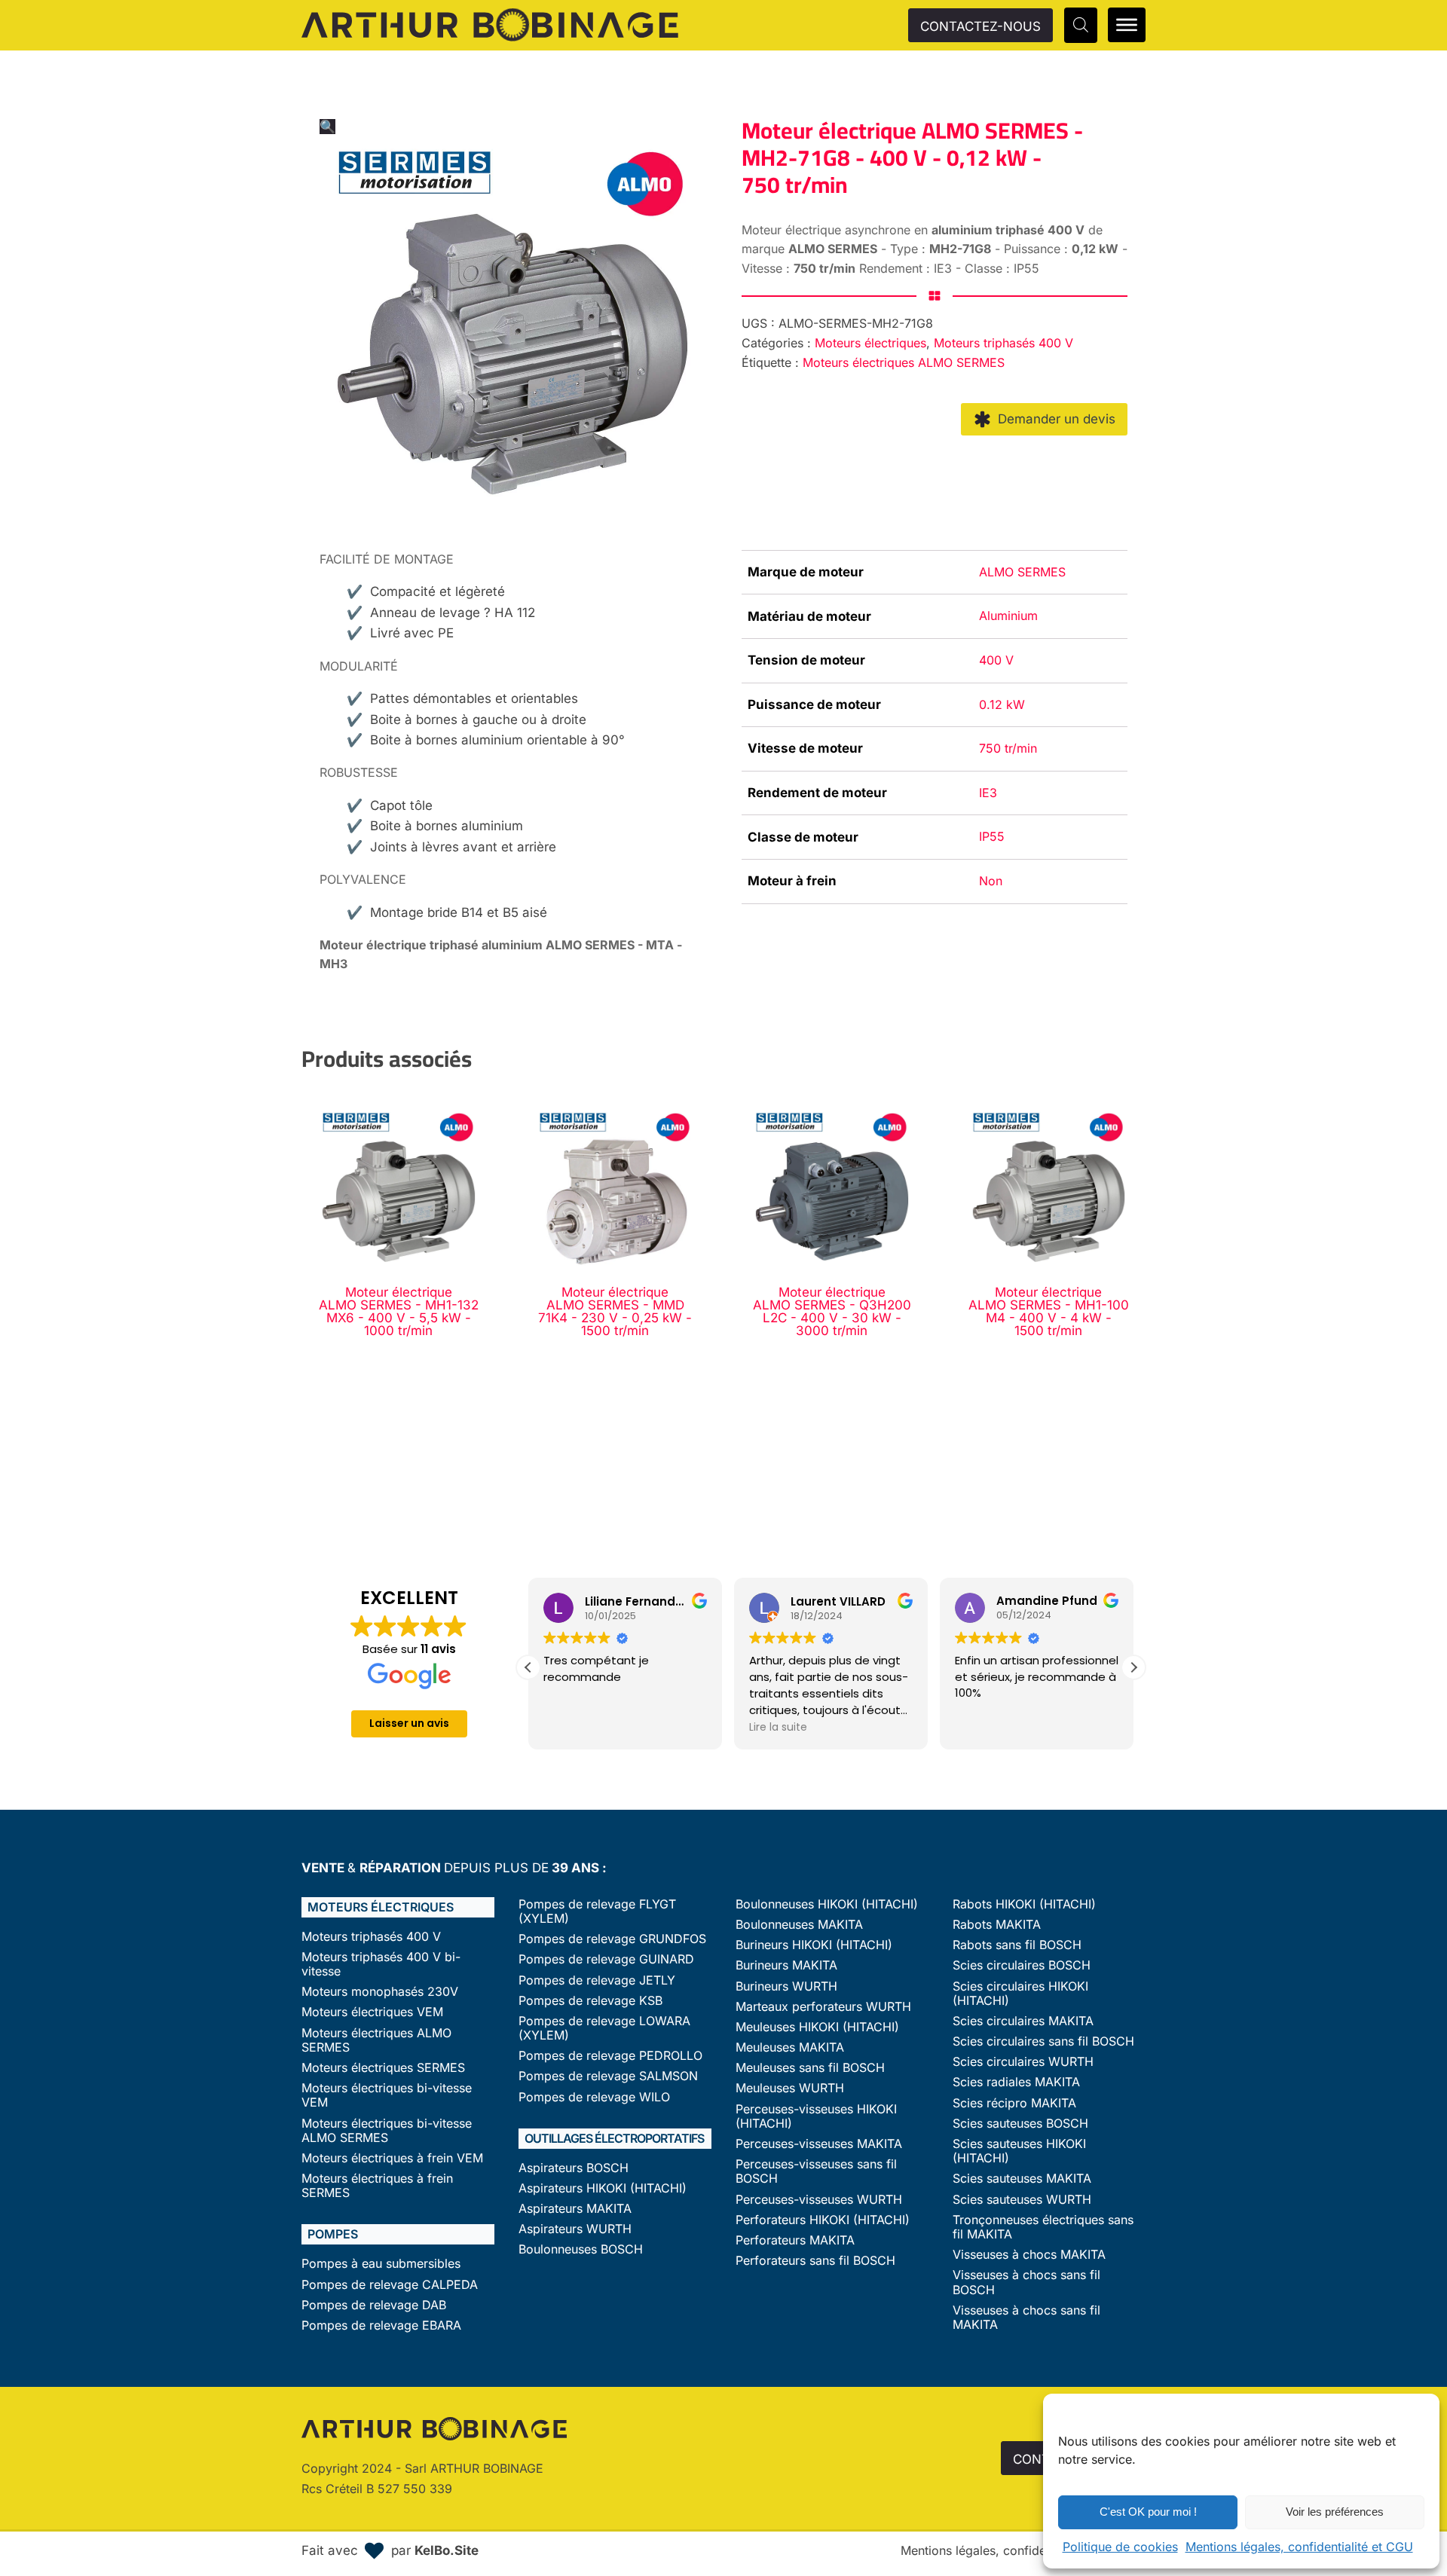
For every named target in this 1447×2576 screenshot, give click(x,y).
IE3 (988, 793)
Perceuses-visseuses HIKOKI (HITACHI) (816, 2116)
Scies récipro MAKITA (1014, 2103)
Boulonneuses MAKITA (799, 1925)
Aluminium (1008, 616)
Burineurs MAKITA (786, 1965)
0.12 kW (1002, 704)
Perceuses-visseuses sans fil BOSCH (816, 2171)
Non (991, 881)
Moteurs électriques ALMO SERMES (904, 362)
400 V (996, 660)
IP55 (992, 836)
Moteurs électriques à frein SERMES (377, 2186)
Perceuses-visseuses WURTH (819, 2200)
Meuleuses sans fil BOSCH (810, 2068)
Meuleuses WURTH (790, 2088)
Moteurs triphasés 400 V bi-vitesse (381, 1964)
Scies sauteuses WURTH (1022, 2200)
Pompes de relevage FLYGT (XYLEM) (597, 1911)
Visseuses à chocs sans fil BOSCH (1026, 2282)
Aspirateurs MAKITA (575, 2209)
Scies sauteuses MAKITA (1022, 2179)
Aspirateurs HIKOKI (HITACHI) (603, 2188)
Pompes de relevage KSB (590, 2001)
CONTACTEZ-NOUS (980, 26)
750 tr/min (1008, 748)
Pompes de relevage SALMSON (608, 2076)
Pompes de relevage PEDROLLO (610, 2056)
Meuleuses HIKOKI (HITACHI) (817, 2027)
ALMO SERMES (1022, 572)
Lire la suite (778, 1727)
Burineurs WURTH (786, 1986)
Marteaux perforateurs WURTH (823, 2007)
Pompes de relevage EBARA (381, 2325)
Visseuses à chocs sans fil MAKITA (1026, 2318)
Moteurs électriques (870, 343)
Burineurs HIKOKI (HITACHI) (814, 1945)
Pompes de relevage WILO (594, 2097)
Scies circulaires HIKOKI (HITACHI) (1020, 1994)
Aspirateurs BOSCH (574, 2168)
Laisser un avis (409, 1723)
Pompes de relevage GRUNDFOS (612, 1939)
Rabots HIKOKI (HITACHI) (1024, 1904)
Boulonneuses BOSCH (581, 2249)
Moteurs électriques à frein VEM (392, 2158)
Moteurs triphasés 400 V (1003, 343)
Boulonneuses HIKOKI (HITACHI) (827, 1904)
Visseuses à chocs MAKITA (1029, 2255)
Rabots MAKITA (997, 1925)
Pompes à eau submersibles (381, 2264)
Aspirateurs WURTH (575, 2229)
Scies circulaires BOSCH (1022, 1965)
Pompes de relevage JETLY (597, 1980)
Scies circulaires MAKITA (1023, 2021)
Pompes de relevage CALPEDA (390, 2285)
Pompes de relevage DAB (374, 2305)
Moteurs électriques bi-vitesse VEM (387, 2095)
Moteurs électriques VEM (372, 2012)
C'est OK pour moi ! (1148, 2512)
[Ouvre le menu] (1127, 25)
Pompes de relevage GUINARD (606, 1959)
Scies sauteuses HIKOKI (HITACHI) (1019, 2151)
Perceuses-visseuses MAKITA (819, 2144)
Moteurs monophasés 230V (380, 1992)
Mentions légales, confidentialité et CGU (1299, 2547)
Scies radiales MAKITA (1016, 2082)
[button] (327, 127)
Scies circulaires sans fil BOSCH (1043, 2041)
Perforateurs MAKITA (795, 2240)
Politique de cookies (1120, 2547)
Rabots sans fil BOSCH (1017, 1945)
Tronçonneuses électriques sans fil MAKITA (1043, 2227)
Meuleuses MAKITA (790, 2047)
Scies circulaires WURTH (1023, 2062)
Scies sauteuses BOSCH (1020, 2124)
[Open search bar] (1081, 25)
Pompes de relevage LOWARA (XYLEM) (604, 2028)
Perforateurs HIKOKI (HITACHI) (823, 2220)
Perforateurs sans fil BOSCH (815, 2261)
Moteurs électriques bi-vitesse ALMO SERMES (387, 2131)
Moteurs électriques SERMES (383, 2068)
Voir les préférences (1335, 2512)
